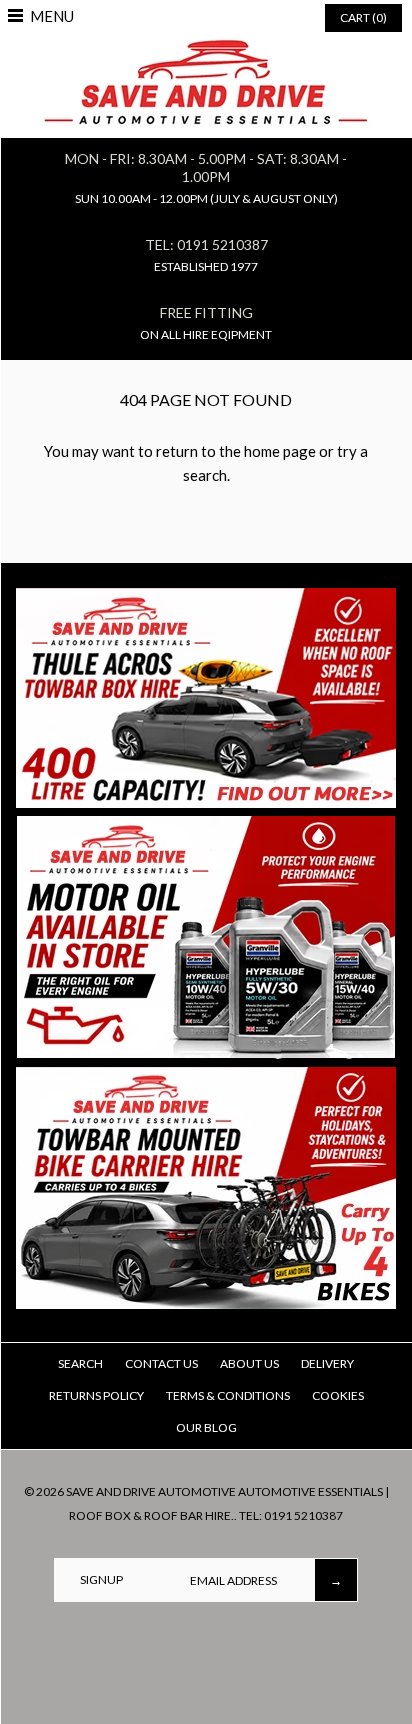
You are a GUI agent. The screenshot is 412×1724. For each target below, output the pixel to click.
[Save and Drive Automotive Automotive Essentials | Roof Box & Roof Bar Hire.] (206, 47)
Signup (101, 1579)
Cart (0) (363, 17)
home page (280, 451)
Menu (52, 16)
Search (80, 1363)
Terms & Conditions (228, 1395)
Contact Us (161, 1363)
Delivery (327, 1363)
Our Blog (206, 1427)
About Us (249, 1363)
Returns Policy (96, 1395)
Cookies (338, 1395)
